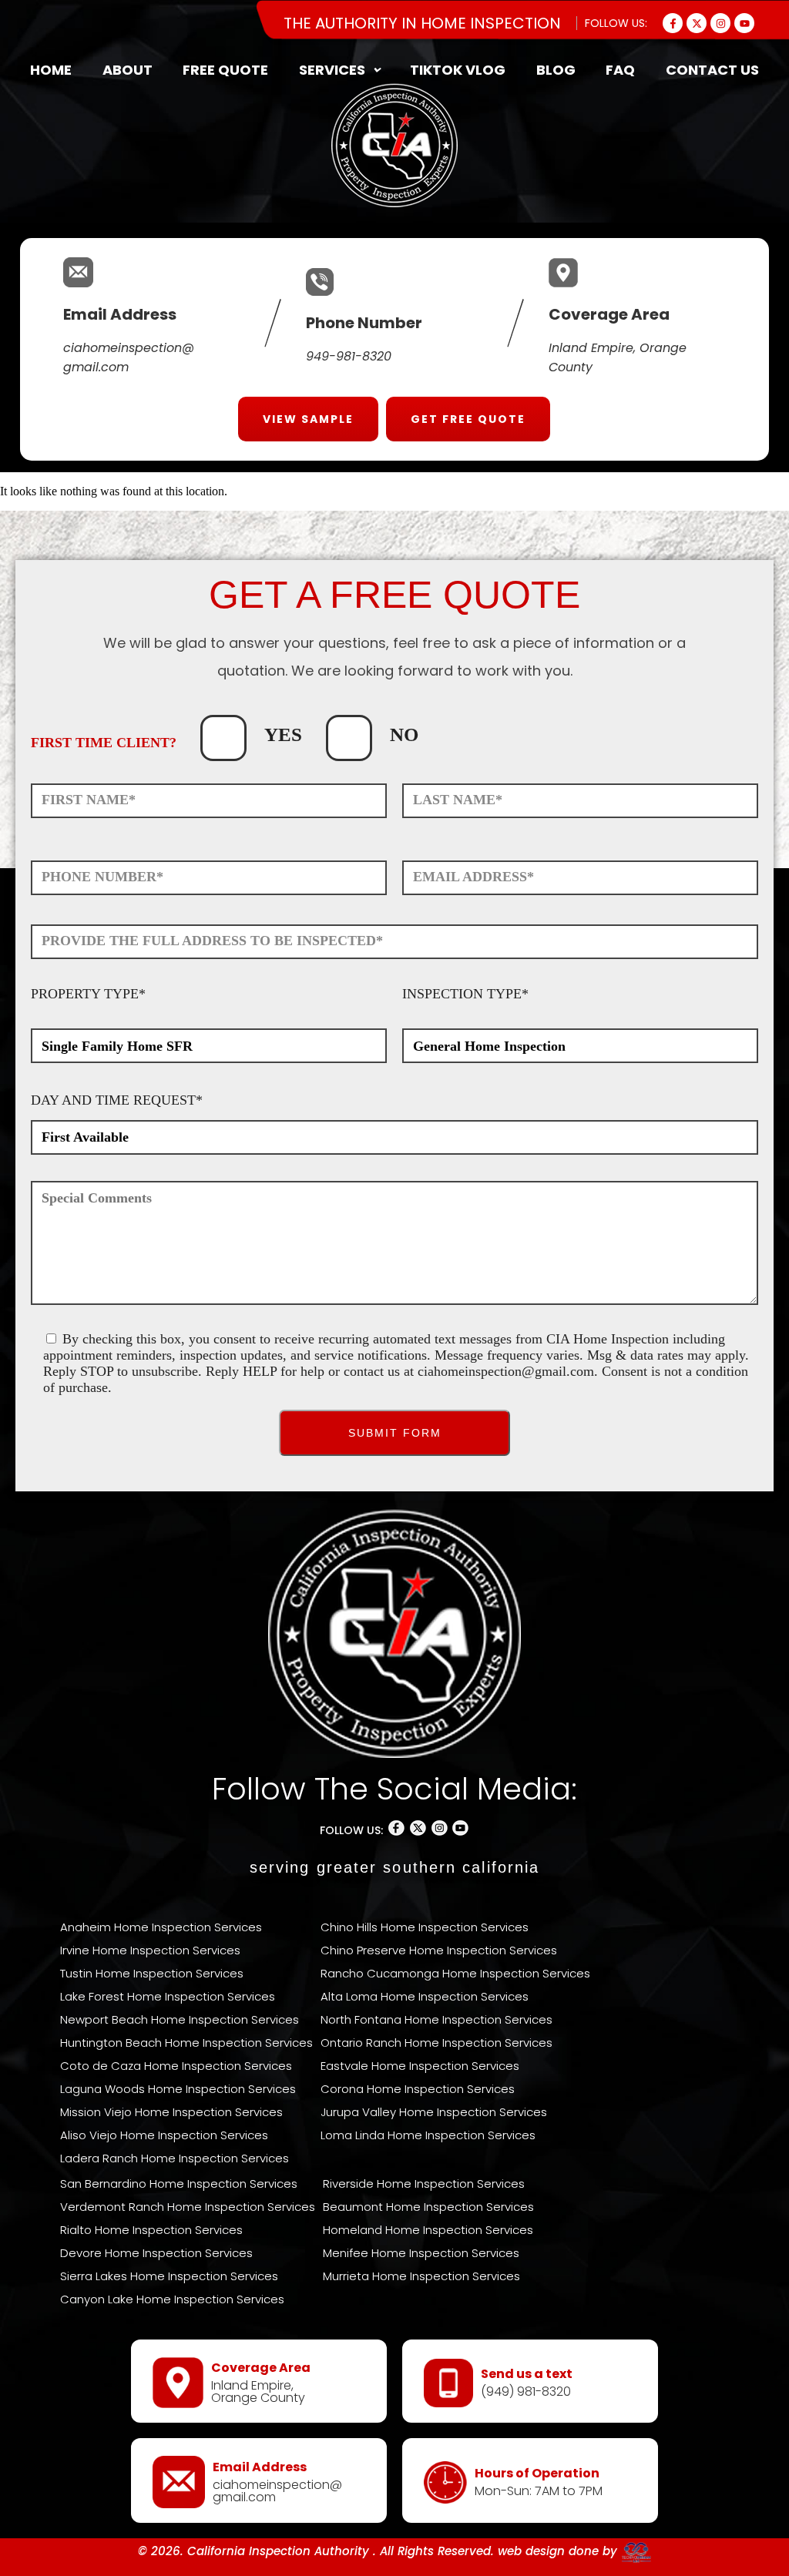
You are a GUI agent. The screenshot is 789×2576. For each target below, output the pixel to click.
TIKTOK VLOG (458, 70)
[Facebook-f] (673, 23)
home (51, 70)
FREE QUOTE (225, 70)
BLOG (556, 70)
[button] (339, 70)
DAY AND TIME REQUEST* (117, 1100)
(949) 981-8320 (526, 2392)
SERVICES (332, 70)
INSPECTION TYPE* (465, 994)
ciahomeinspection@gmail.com (506, 1371)
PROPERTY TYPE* (88, 994)
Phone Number (364, 323)
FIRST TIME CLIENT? (104, 743)
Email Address (120, 314)
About (128, 70)
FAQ (620, 70)
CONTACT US (712, 70)
